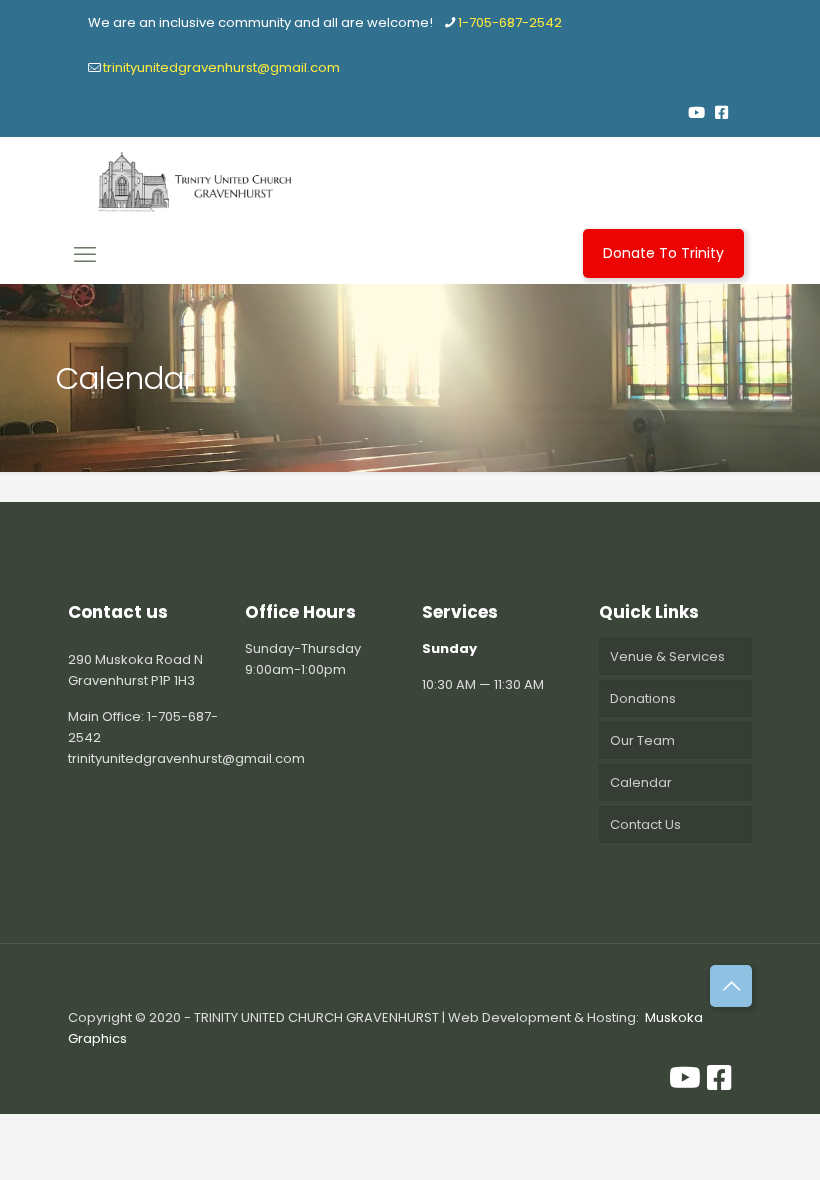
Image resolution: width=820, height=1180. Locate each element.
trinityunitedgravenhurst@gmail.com (221, 67)
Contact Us (645, 824)
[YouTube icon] (696, 112)
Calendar (641, 782)
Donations (643, 698)
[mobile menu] (85, 255)
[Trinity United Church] (194, 182)
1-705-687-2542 (510, 22)
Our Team (642, 740)
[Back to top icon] (731, 986)
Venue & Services (667, 656)
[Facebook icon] (721, 112)
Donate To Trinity (663, 253)
